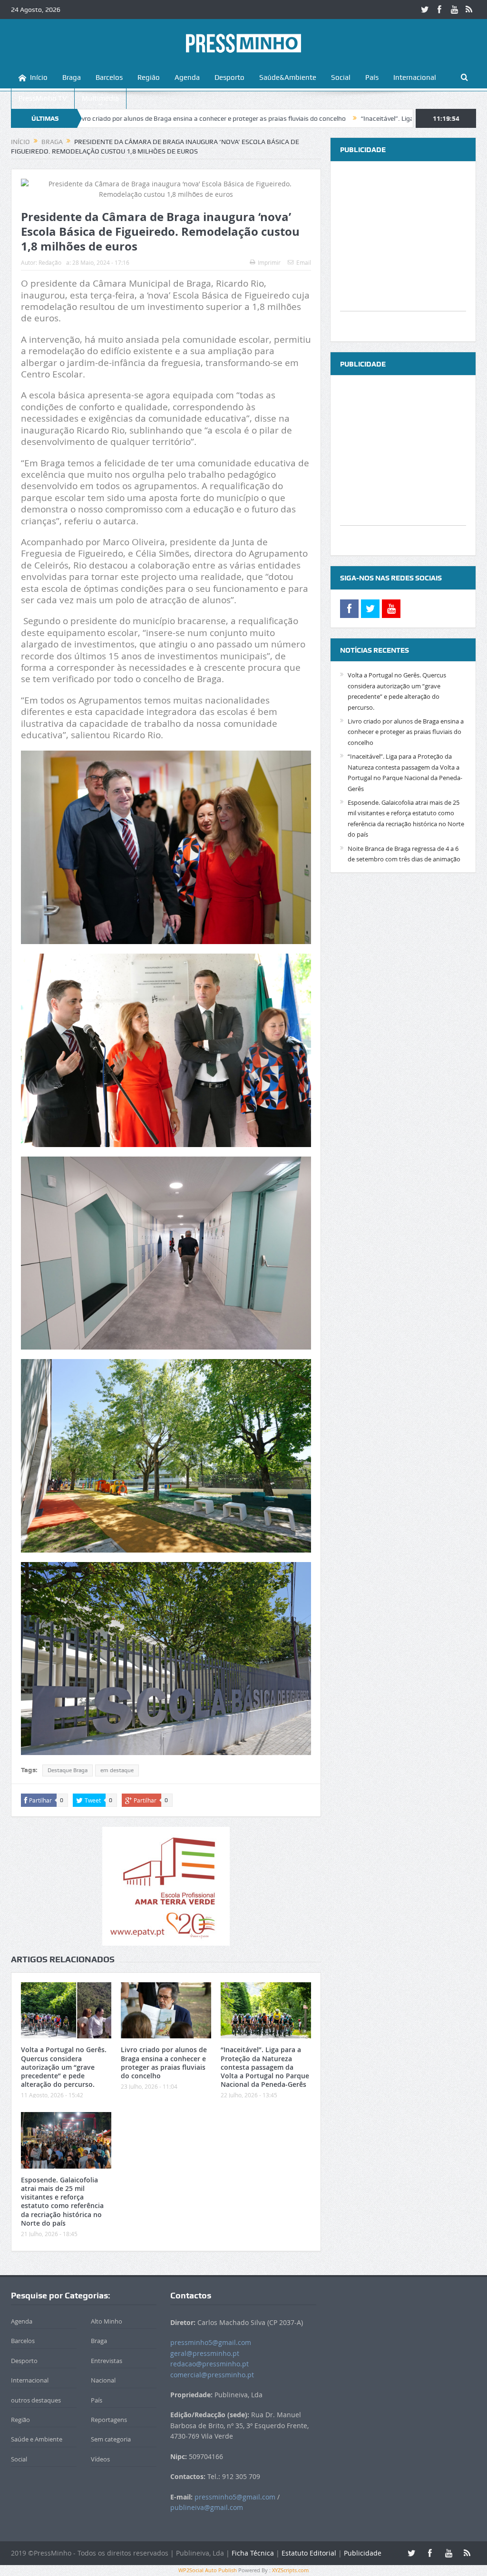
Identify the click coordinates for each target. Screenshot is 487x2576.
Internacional (415, 77)
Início (39, 77)
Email (304, 262)
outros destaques (36, 2400)
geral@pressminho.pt (205, 2353)
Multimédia (100, 98)
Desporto (229, 77)
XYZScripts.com (290, 2570)
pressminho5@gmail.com (211, 2342)
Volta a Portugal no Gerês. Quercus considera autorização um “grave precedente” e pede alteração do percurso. (64, 2067)
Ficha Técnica (253, 2553)
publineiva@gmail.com (207, 2507)
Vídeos (100, 2459)
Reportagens (109, 2420)
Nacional (103, 2380)
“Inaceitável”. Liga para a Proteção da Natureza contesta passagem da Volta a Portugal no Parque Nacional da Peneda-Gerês (265, 2067)
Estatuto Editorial (309, 2553)
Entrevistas (107, 2361)
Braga (72, 77)
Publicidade (363, 2553)
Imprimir (269, 262)
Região (149, 77)
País (372, 77)
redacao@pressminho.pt (209, 2364)
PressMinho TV (43, 98)
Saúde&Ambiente (288, 77)
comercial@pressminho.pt (212, 2375)
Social (341, 77)
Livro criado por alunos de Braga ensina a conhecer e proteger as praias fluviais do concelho (164, 2063)
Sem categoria (111, 2439)
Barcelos (109, 77)
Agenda (187, 77)
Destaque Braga (68, 1770)
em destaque (117, 1770)
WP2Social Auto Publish (208, 2570)
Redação (50, 262)
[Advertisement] (403, 251)
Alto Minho (107, 2321)
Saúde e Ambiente (37, 2439)
